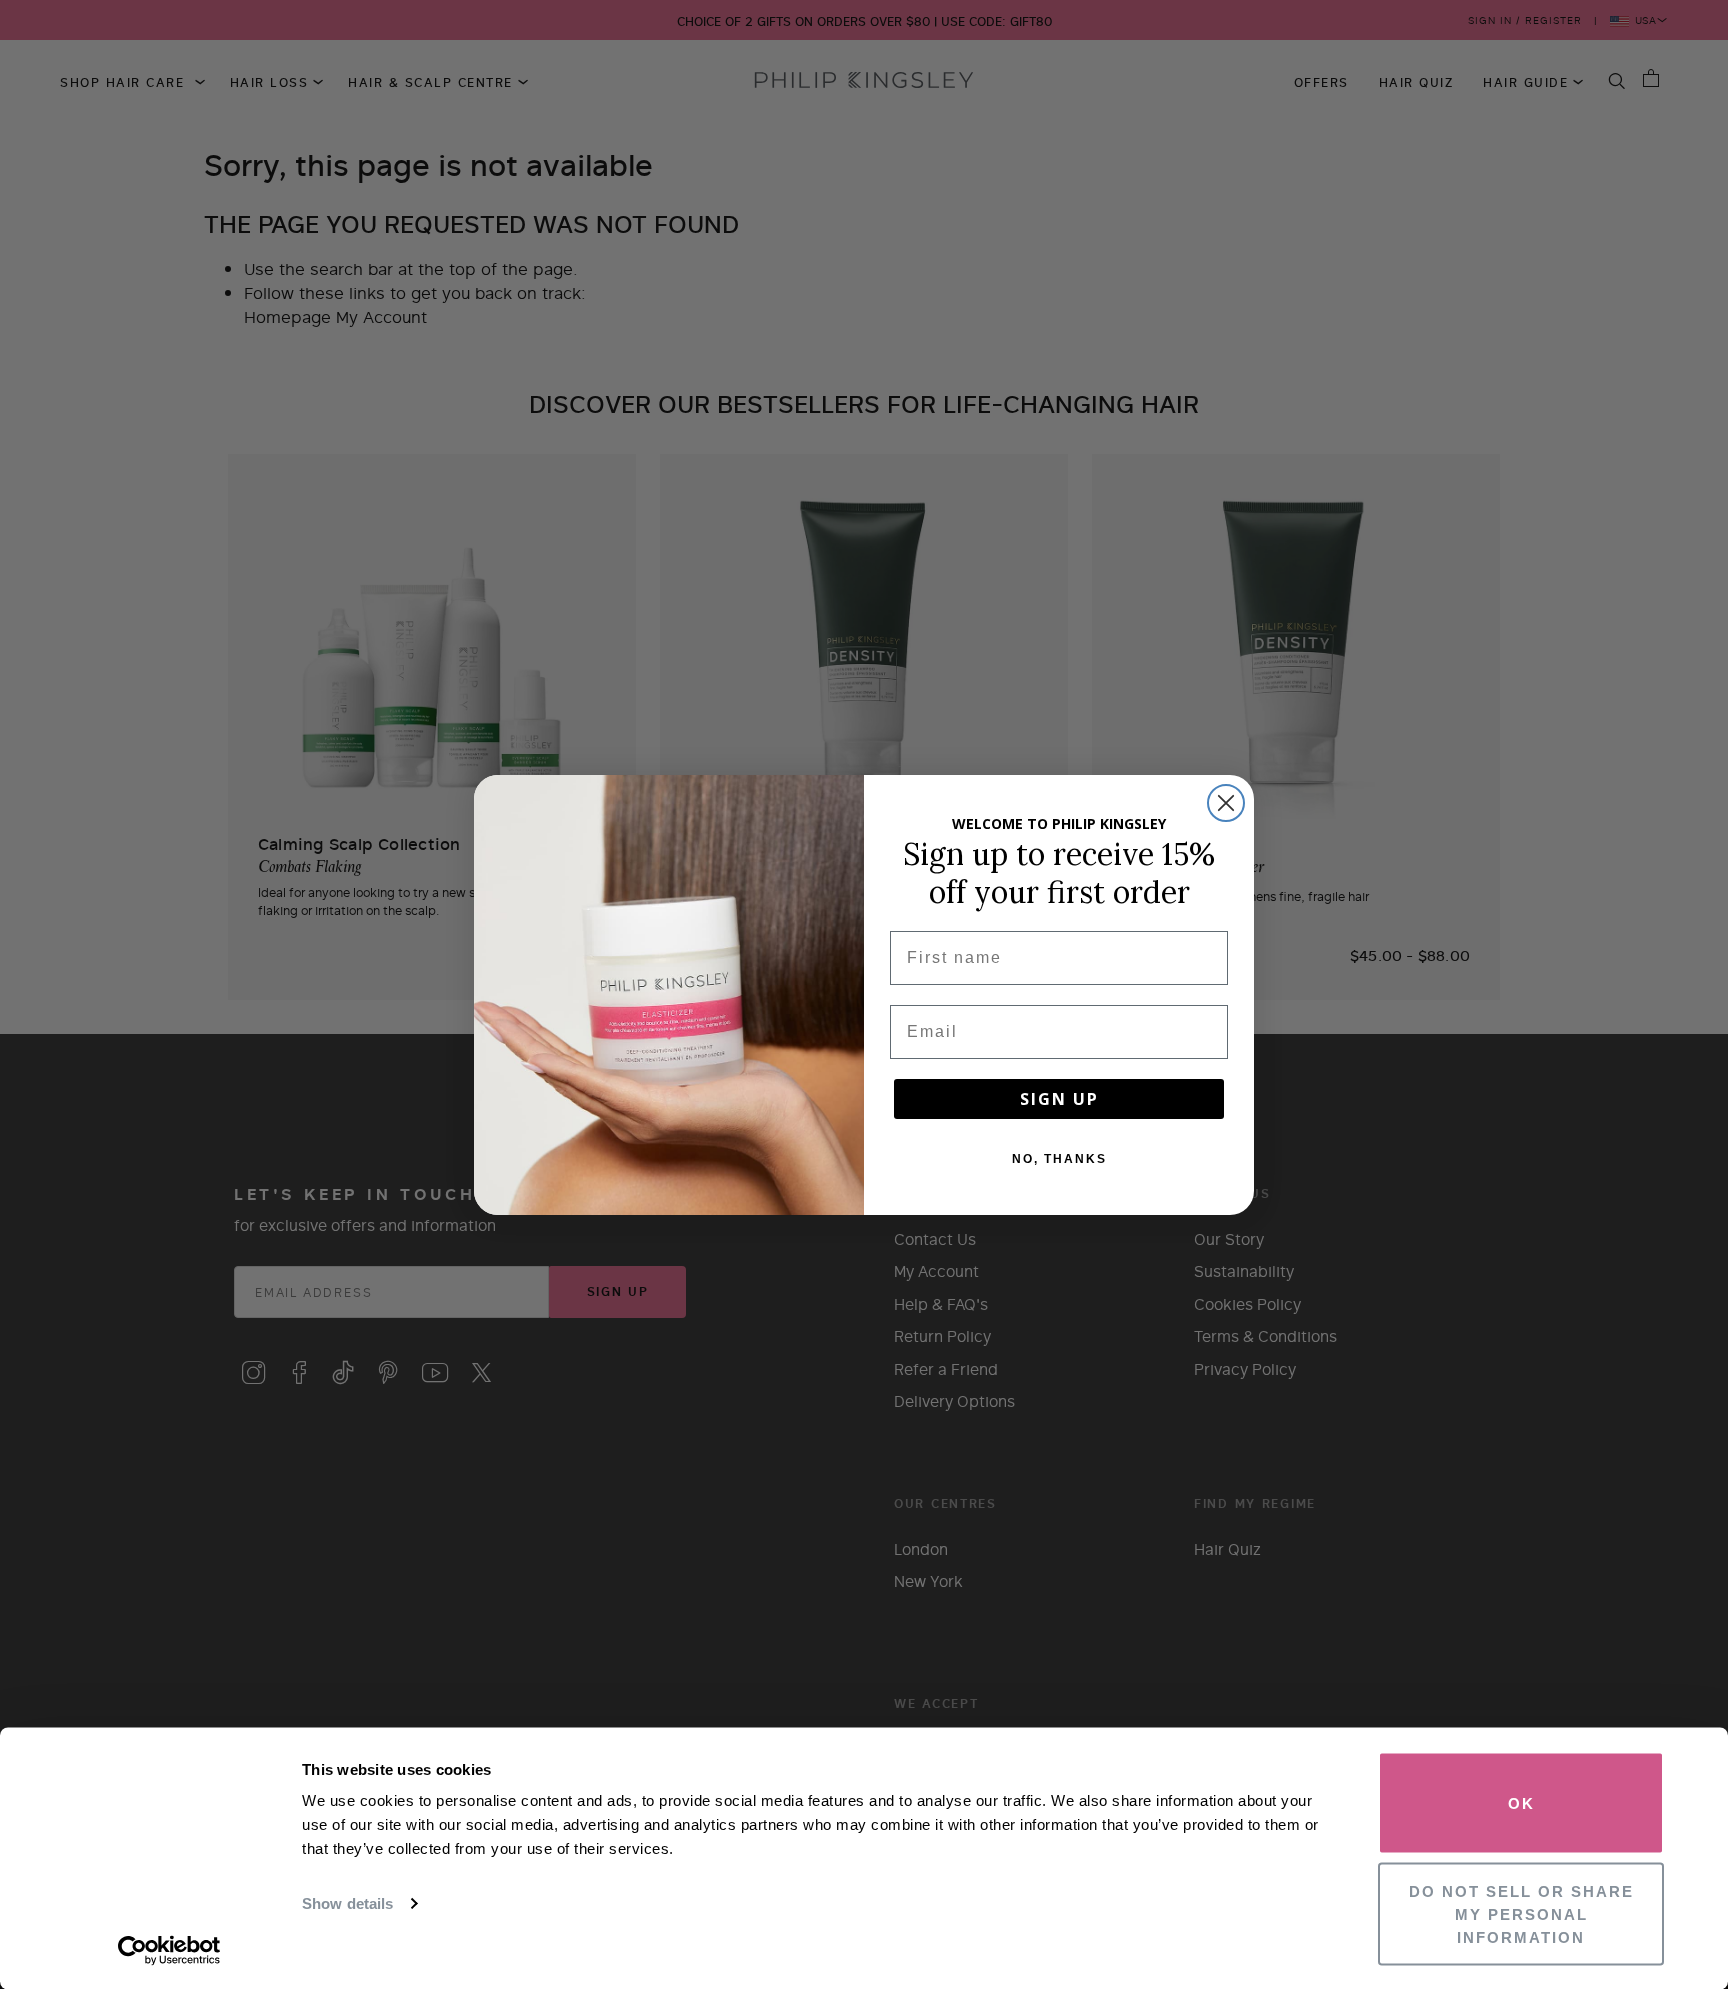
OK (1521, 1803)
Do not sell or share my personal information (1521, 1913)
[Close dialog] (1226, 803)
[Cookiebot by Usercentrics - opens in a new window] (169, 1950)
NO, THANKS (1059, 1159)
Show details (347, 1903)
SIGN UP (1059, 1099)
